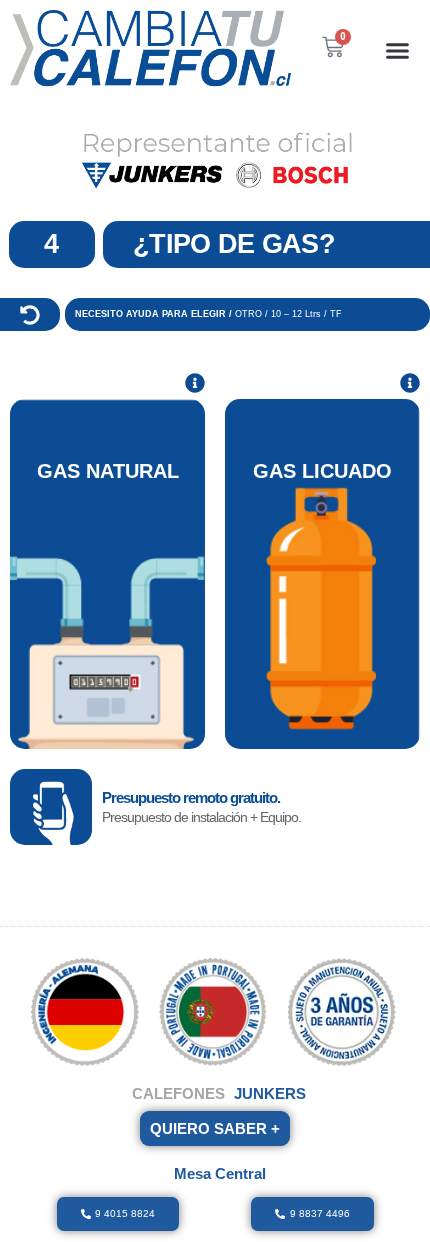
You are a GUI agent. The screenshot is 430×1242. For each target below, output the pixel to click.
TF (336, 314)
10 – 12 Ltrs (297, 314)
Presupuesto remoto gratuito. (191, 797)
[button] (398, 50)
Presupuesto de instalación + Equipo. (201, 817)
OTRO (248, 314)
